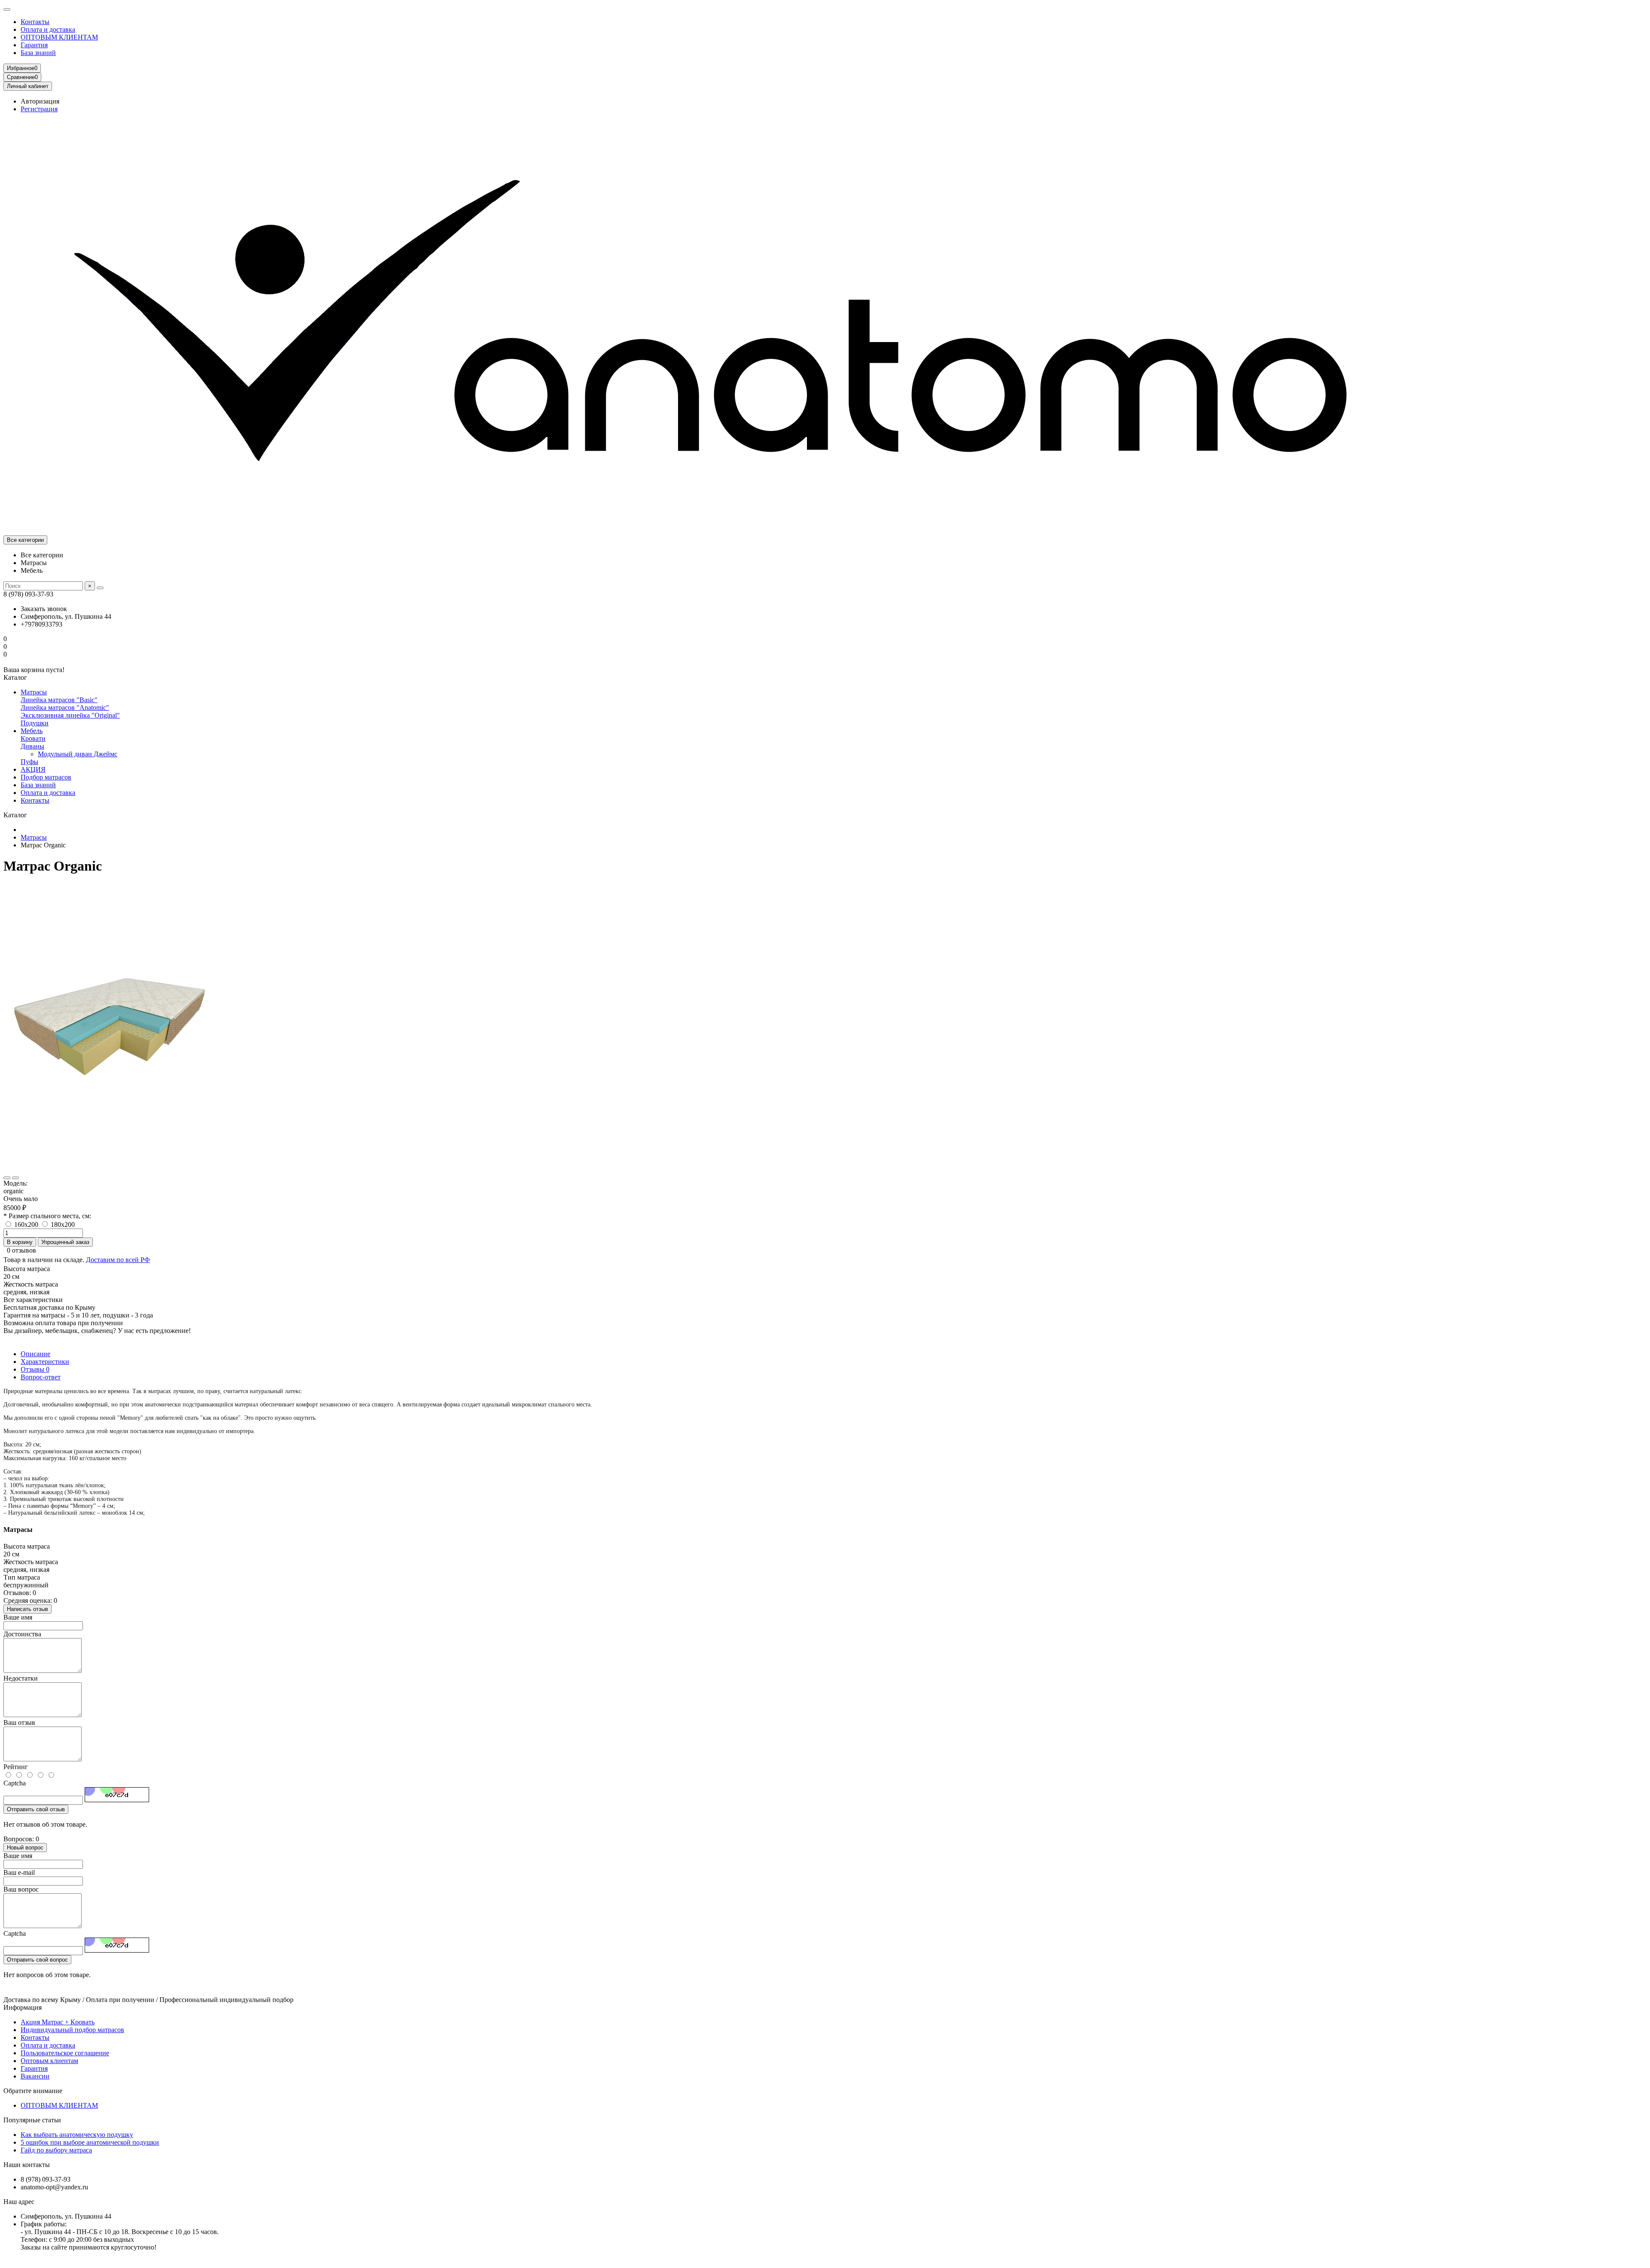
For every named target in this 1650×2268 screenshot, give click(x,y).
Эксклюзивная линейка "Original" (70, 715)
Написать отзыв (27, 1609)
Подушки (35, 723)
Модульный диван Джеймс (78, 754)
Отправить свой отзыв (36, 1809)
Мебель (32, 731)
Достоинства (22, 1634)
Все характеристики (33, 1300)
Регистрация (39, 109)
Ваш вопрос (21, 1889)
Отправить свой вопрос (37, 1960)
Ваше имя (18, 1617)
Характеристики (45, 1362)
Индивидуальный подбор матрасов (72, 2030)
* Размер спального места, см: (47, 1216)
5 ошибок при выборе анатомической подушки (90, 2142)
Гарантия (34, 45)
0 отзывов (21, 1250)
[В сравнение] (15, 1178)
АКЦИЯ (33, 769)
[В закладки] (7, 1178)
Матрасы (34, 692)
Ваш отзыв (19, 1722)
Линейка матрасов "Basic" (59, 700)
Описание (35, 1354)
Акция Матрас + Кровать (58, 2022)
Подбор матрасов (46, 777)
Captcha (15, 1783)
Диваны (32, 746)
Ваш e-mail (19, 1872)
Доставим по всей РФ (118, 1260)
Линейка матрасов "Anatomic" (65, 708)
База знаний (38, 53)
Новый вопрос (25, 1848)
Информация (23, 2007)
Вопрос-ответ (41, 1377)
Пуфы (29, 762)
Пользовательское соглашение (65, 2053)
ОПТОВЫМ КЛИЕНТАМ (59, 37)
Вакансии (35, 2076)
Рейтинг (16, 1767)
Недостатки (21, 1678)
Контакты (35, 22)
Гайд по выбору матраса (56, 2150)
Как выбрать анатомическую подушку (77, 2135)
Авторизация (40, 101)
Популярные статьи (32, 2120)
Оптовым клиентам (49, 2061)
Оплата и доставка (48, 29)
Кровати (33, 738)
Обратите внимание (33, 2091)
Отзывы (35, 1369)
